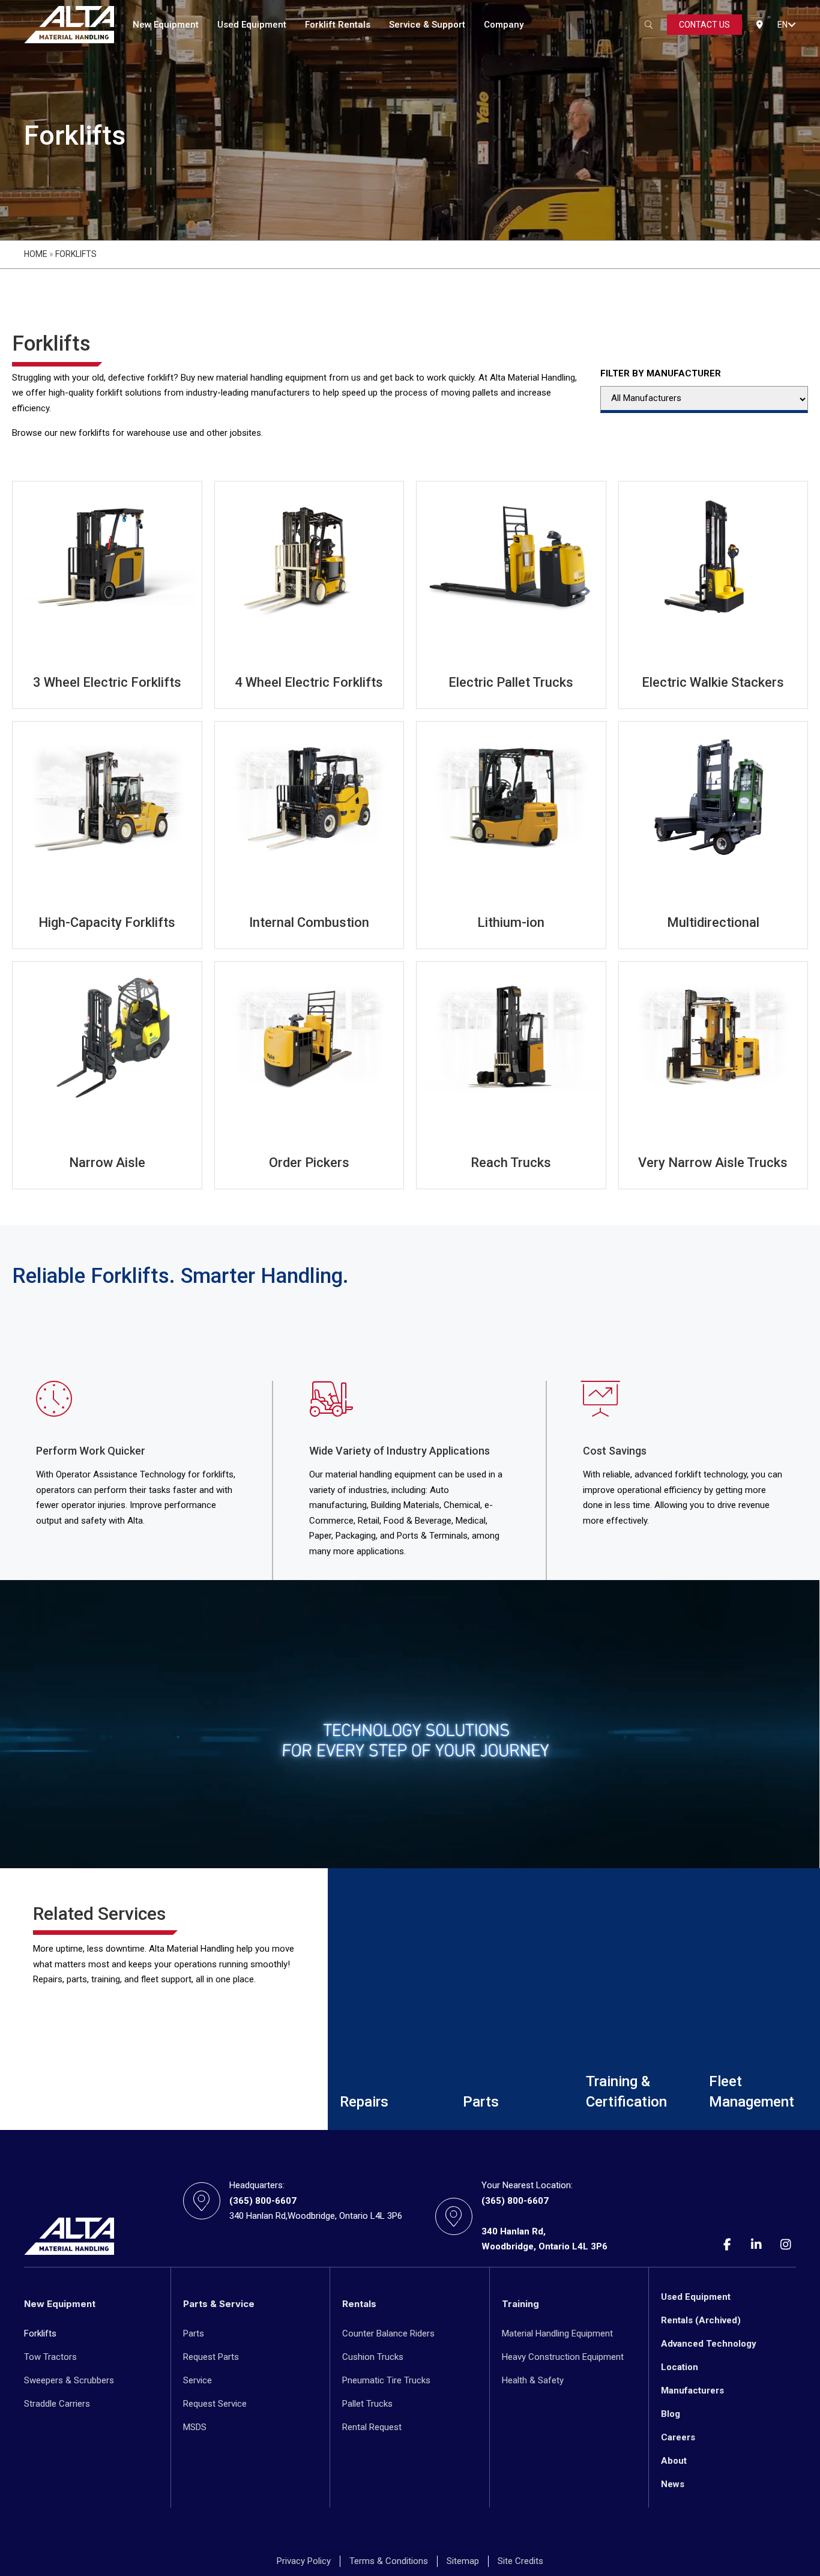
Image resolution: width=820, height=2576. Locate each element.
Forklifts (40, 2333)
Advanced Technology (709, 2344)
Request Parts (211, 2357)
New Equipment (166, 25)
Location (680, 2367)
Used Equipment (252, 25)
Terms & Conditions (389, 2561)
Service (197, 2380)
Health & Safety (533, 2380)
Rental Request (372, 2427)
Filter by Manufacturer (661, 373)
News (673, 2484)
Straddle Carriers (57, 2404)
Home (36, 254)
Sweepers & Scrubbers (69, 2380)
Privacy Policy (304, 2561)
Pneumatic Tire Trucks (386, 2380)
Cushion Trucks (373, 2357)
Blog (671, 2414)
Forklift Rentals (338, 25)
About (674, 2461)
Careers (678, 2437)
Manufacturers (692, 2390)
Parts (194, 2333)
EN (782, 25)
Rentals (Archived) (701, 2320)
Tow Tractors (50, 2357)
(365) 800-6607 (263, 2201)
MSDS (195, 2427)
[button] (792, 25)
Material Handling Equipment (557, 2333)
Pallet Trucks (367, 2404)
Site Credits (520, 2561)
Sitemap (463, 2561)
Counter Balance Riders (388, 2333)
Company (504, 25)
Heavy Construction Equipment (563, 2357)
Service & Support (427, 25)
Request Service (215, 2404)
